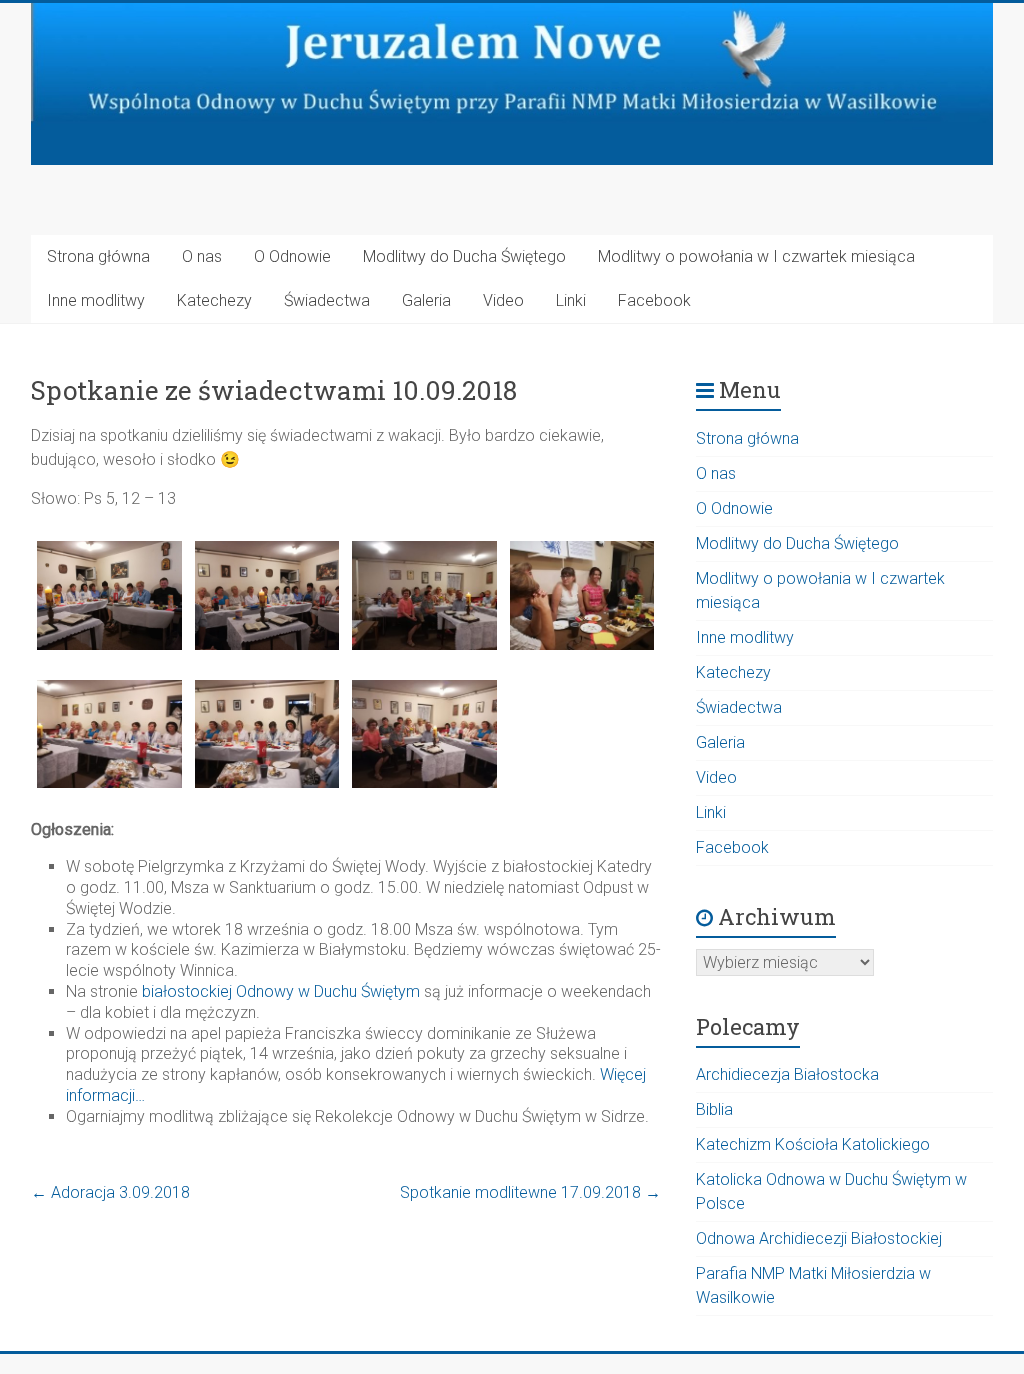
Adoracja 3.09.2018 (110, 1192)
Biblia (714, 1109)
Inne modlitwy (96, 300)
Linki (571, 300)
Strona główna (98, 256)
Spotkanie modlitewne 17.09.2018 (530, 1192)
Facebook (654, 300)
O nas (202, 256)
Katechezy (214, 300)
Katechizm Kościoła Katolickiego (813, 1144)
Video (503, 300)
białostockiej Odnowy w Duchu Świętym (281, 991)
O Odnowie (292, 256)
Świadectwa (327, 300)
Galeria (426, 300)
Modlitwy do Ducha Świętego (464, 256)
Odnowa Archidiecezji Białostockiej (819, 1238)
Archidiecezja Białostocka (787, 1074)
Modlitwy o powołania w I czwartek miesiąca (756, 256)
